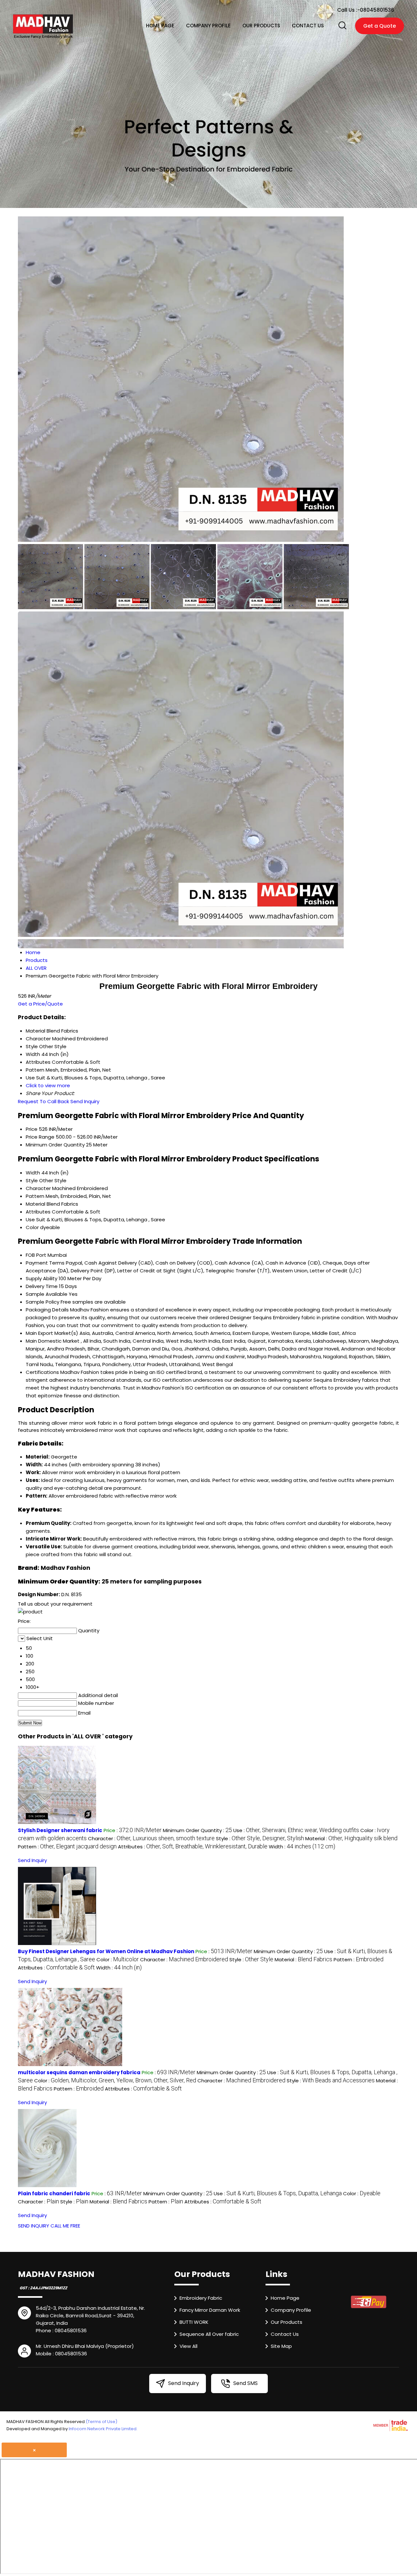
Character (38, 1188)
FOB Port (36, 1255)
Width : (302, 1847)
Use (30, 1219)
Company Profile (208, 26)
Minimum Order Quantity (55, 1145)
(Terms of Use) (101, 2422)
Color (32, 1227)
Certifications (42, 1372)
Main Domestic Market (53, 1341)
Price (32, 1129)
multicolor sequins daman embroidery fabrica (79, 2072)
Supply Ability (42, 1278)
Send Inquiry (85, 1101)
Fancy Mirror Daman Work (210, 2310)
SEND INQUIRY (34, 2226)
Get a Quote (380, 26)
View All (188, 2346)
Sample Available (47, 1294)
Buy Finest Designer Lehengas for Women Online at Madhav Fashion (106, 1951)
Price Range (40, 1137)
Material (36, 1204)
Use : (296, 1830)
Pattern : (67, 1847)
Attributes (38, 1212)
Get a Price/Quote (40, 1004)
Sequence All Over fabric (209, 2334)
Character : (151, 1838)
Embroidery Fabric (201, 2298)
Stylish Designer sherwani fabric (60, 1830)
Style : (260, 1838)
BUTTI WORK (194, 2322)
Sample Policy (43, 1302)
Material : (351, 1838)
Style (32, 1180)
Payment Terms (45, 1263)
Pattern (35, 1196)
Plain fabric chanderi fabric (54, 2193)
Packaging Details (47, 1310)
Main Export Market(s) (52, 1333)
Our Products (261, 26)
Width (33, 1173)
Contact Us (308, 26)
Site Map (281, 2346)
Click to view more (48, 1085)
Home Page (160, 26)
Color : (118, 1959)
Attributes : (193, 1847)
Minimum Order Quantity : (197, 1830)
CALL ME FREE (65, 2226)
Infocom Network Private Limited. (103, 2429)
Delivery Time (42, 1286)
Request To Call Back (43, 1101)
